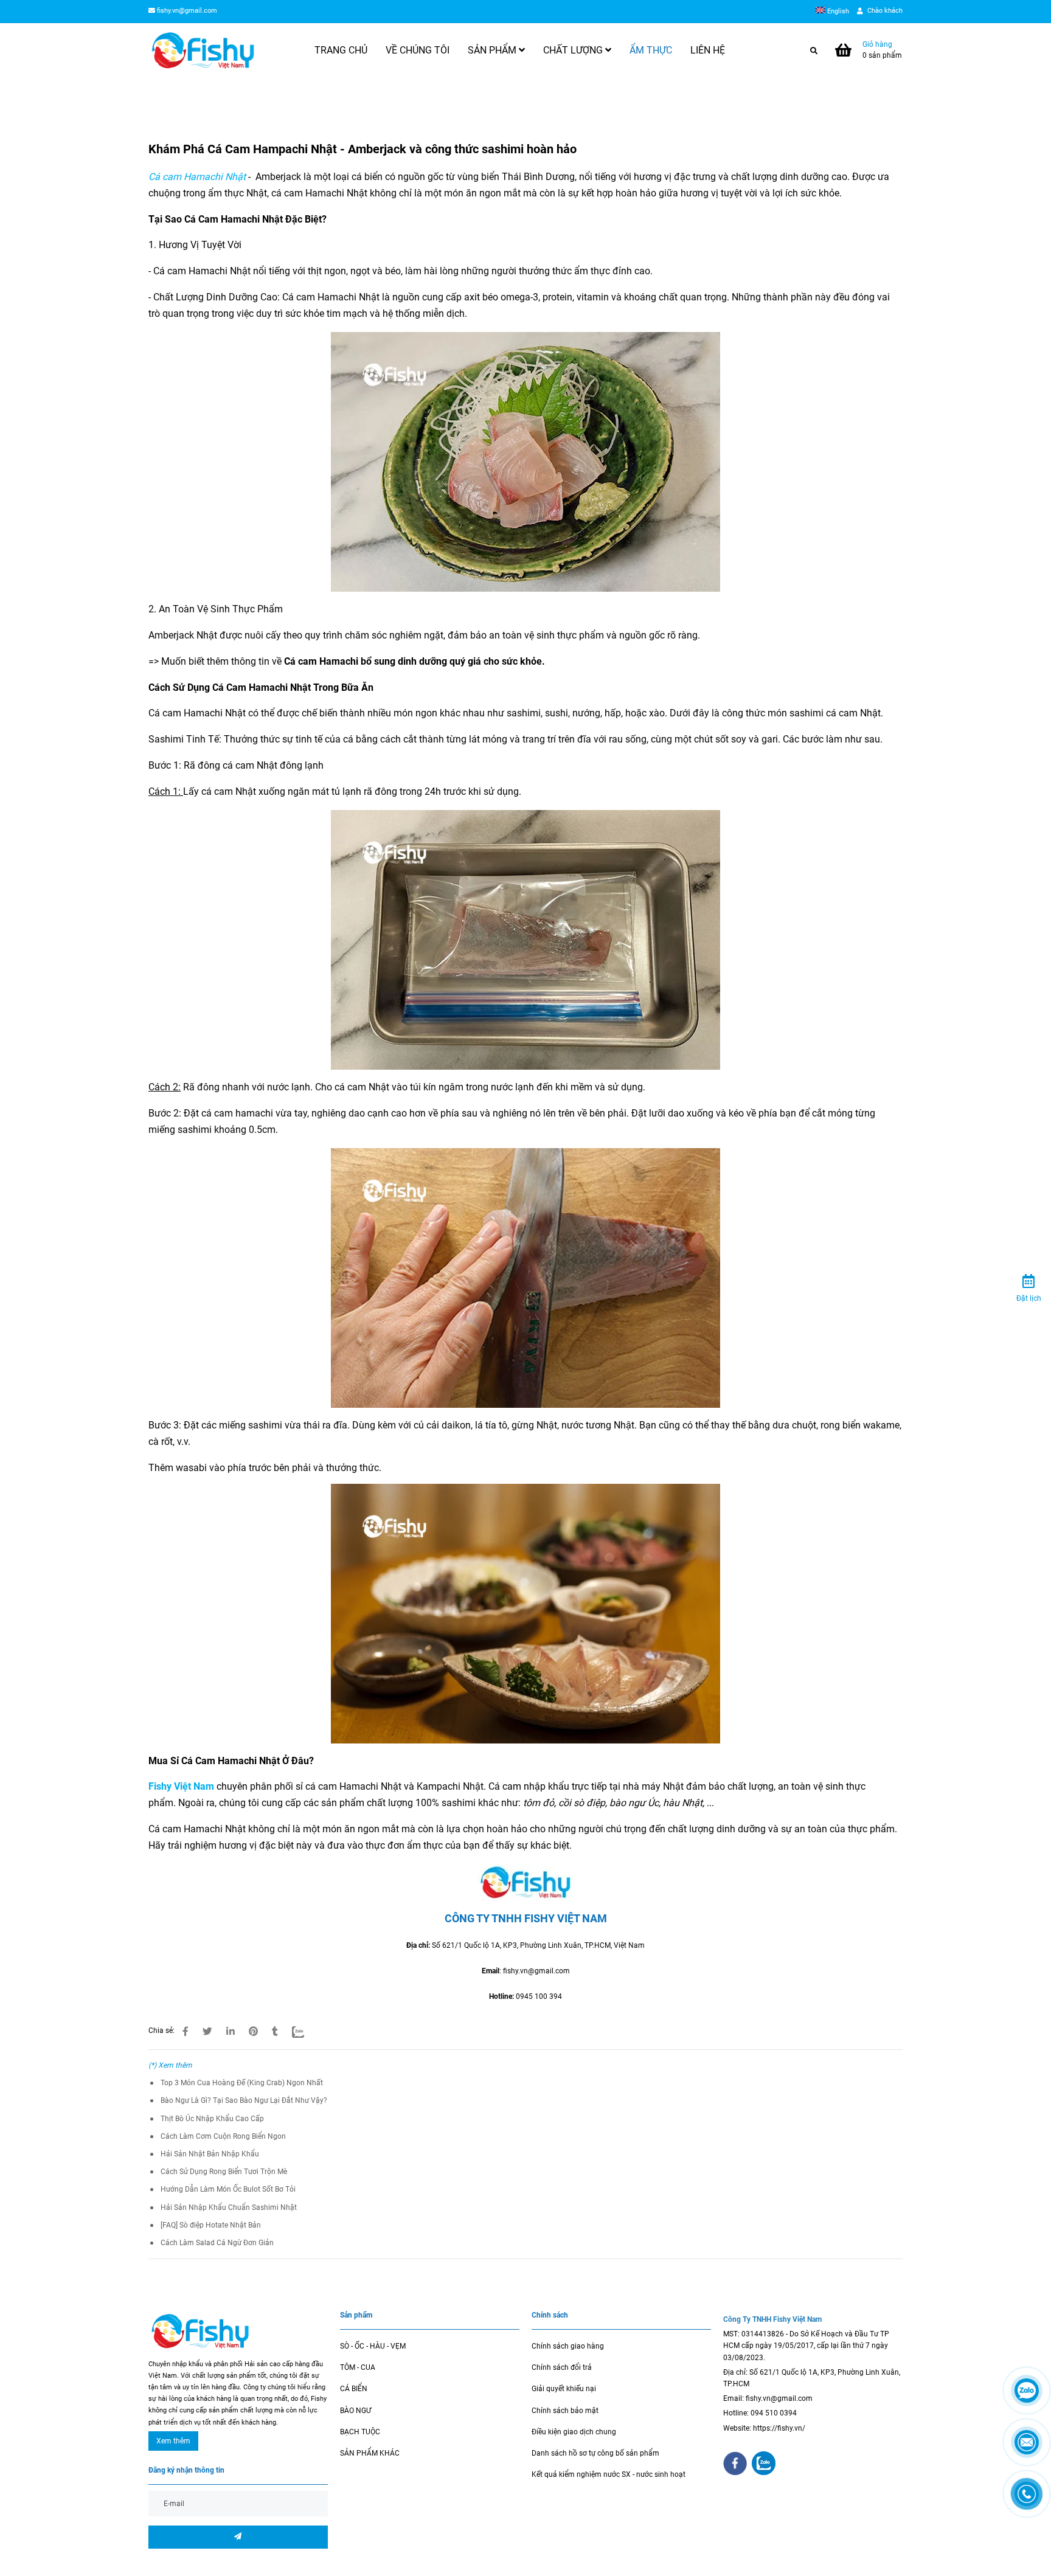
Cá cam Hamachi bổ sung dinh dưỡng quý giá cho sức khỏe (413, 661)
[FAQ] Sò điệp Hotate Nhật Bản (211, 2225)
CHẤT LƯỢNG (574, 50)
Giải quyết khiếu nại (564, 2389)
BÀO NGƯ (356, 2411)
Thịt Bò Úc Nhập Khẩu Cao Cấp (212, 2119)
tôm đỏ (539, 1803)
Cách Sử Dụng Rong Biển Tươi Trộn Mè (224, 2172)
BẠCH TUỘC (360, 2432)
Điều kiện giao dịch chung (574, 2432)
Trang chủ (165, 100)
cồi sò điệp (581, 1803)
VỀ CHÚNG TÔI (418, 50)
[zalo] (764, 2463)
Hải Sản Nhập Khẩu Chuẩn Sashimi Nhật (229, 2207)
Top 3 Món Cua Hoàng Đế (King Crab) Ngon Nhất (242, 2083)
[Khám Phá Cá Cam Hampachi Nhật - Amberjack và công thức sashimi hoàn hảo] (203, 50)
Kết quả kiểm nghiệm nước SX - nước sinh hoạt (609, 2474)
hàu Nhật (683, 1803)
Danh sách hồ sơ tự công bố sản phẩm (595, 2453)
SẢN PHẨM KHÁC (370, 2453)
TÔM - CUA (358, 2367)
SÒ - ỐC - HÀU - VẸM (373, 2346)
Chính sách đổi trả (562, 2367)
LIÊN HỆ (708, 50)
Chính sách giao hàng (568, 2346)
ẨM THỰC (651, 50)
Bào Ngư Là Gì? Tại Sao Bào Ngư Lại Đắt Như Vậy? (244, 2100)
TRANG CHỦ (341, 50)
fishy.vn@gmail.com (187, 11)
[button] (835, 11)
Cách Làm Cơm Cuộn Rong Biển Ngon (223, 2136)
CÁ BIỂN (354, 2389)
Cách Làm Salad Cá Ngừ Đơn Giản (217, 2243)
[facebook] (735, 2463)
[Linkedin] (231, 2032)
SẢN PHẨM (493, 50)
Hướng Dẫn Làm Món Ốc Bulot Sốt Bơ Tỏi (228, 2189)
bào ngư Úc (634, 1803)
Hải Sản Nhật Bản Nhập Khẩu (210, 2154)
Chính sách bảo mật (565, 2411)
